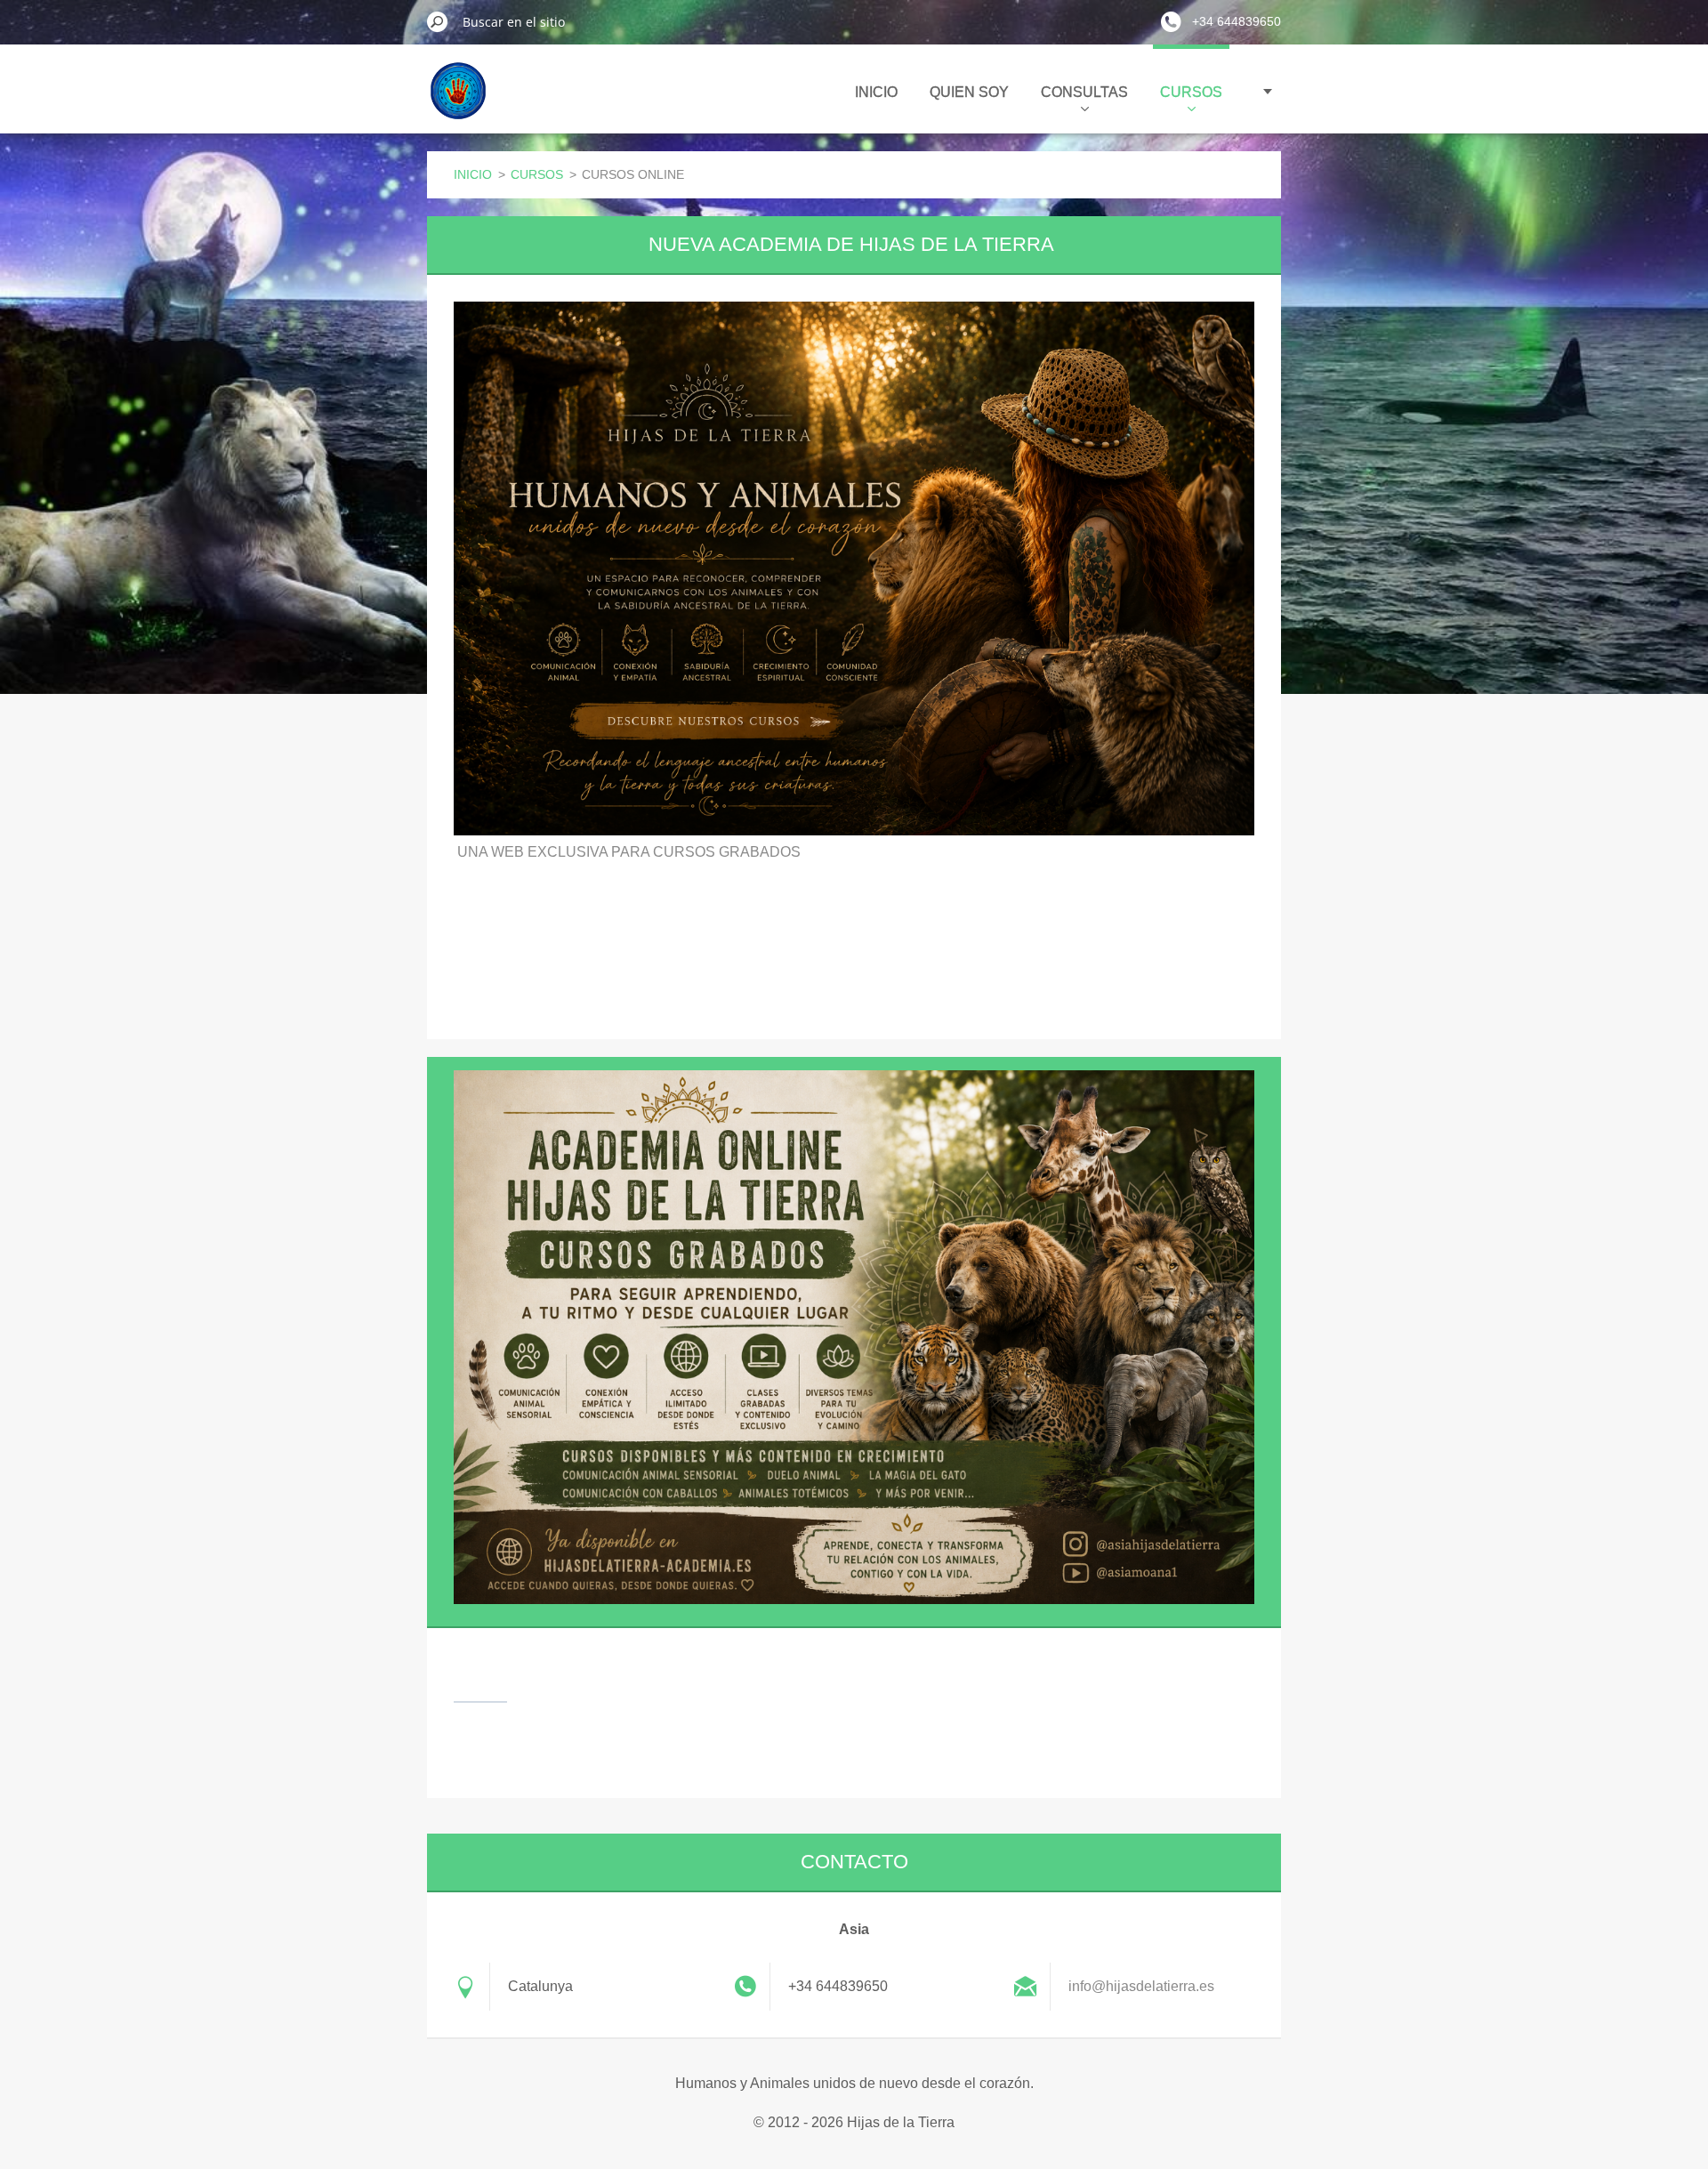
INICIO (876, 92)
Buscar (438, 21)
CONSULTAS (1084, 92)
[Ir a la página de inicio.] (458, 101)
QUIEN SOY (969, 92)
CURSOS (1191, 92)
